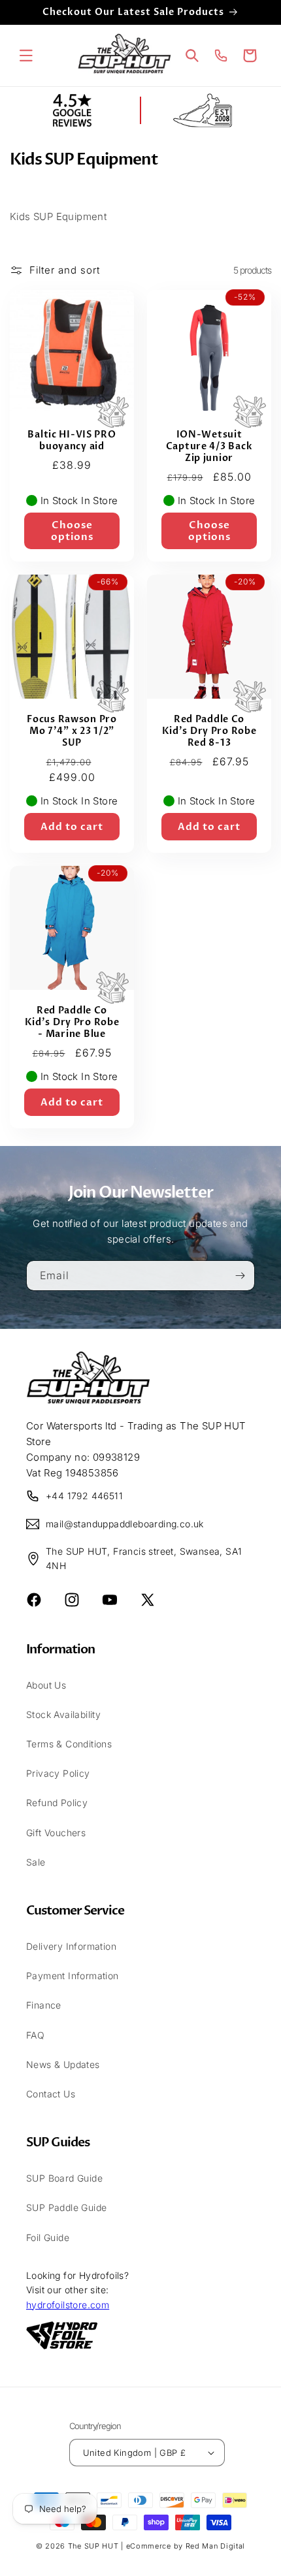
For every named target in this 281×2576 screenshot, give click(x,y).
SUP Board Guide (64, 2178)
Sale (36, 1862)
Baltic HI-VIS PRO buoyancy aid (72, 441)
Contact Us (51, 2094)
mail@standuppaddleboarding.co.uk (125, 1524)
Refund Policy (57, 1803)
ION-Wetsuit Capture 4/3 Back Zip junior (209, 447)
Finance (44, 2005)
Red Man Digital (216, 2546)
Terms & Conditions (69, 1744)
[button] (26, 56)
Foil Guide (48, 2237)
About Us (46, 1685)
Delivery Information (71, 1946)
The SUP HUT (93, 2546)
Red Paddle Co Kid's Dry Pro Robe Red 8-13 (209, 731)
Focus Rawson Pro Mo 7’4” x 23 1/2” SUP (72, 731)
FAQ (35, 2035)
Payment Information (73, 1976)
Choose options (72, 531)
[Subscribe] (240, 1276)
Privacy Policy (58, 1773)
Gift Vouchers (56, 1833)
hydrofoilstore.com (68, 2305)
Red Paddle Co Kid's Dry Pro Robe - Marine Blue (72, 1023)
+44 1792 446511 (84, 1496)
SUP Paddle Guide (66, 2207)
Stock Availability (63, 1714)
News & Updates (63, 2064)
